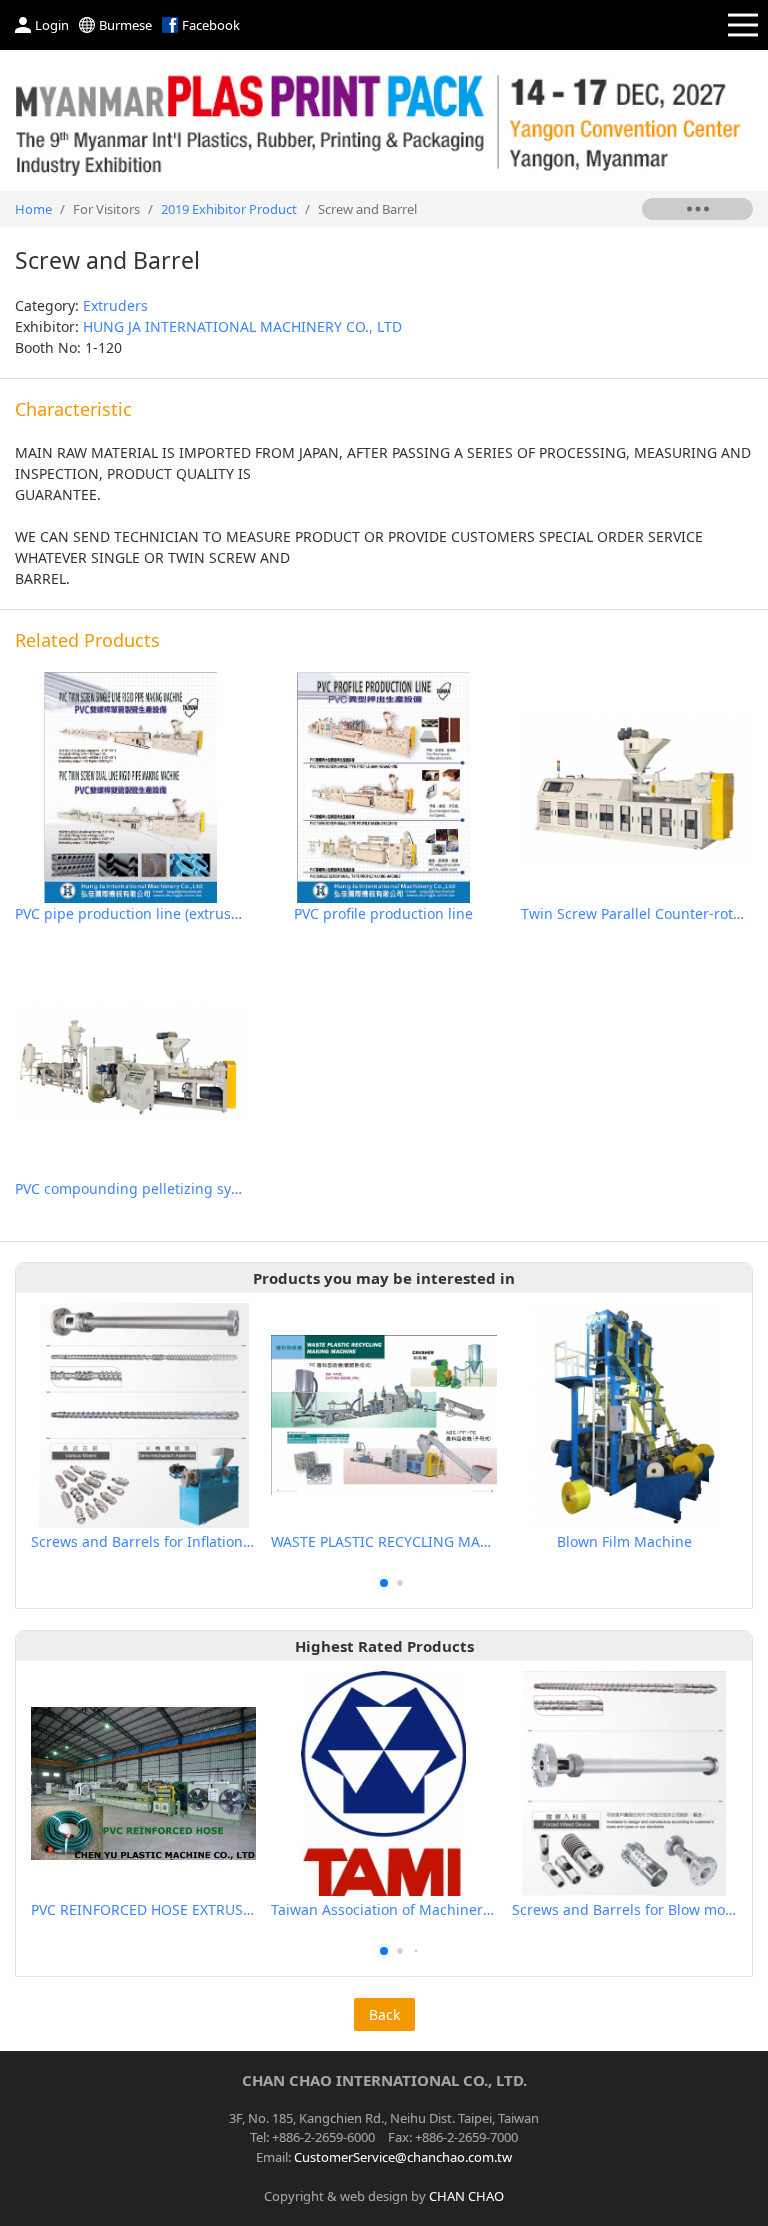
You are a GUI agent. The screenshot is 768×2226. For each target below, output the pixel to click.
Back (384, 2014)
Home (33, 209)
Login (52, 25)
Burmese (125, 25)
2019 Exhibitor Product (229, 209)
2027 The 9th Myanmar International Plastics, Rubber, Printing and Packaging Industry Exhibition (384, 120)
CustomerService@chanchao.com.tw (403, 2157)
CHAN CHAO (466, 2196)
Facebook (211, 25)
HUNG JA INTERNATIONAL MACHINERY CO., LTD (242, 326)
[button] (384, 1583)
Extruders (115, 305)
